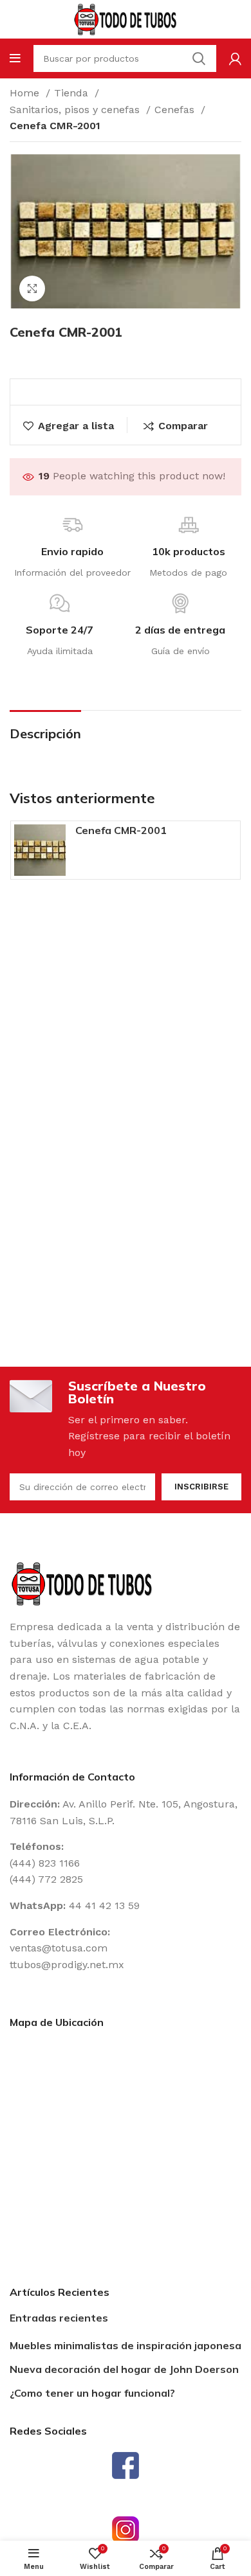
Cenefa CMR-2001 (121, 830)
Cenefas (176, 110)
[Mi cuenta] (235, 58)
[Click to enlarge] (32, 289)
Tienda (73, 93)
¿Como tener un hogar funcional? (92, 2393)
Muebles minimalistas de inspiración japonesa (126, 2345)
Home (26, 93)
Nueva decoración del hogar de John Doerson (124, 2369)
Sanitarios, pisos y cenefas (76, 110)
